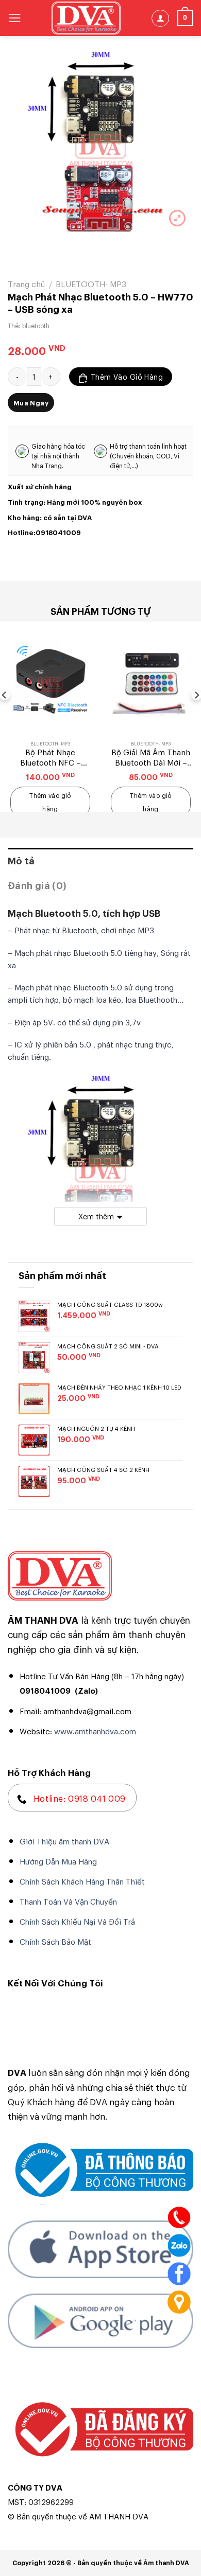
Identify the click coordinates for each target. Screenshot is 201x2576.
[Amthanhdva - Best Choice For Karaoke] (86, 18)
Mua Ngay (31, 402)
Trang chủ (26, 283)
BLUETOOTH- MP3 (91, 283)
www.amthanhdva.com (95, 1731)
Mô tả (21, 860)
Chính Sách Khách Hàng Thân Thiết (82, 1881)
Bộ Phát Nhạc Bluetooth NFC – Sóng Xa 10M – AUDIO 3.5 (51, 757)
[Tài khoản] (160, 18)
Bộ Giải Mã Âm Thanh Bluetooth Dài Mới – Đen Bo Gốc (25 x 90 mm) (151, 757)
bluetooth (36, 326)
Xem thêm (96, 1216)
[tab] (100, 860)
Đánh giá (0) (37, 885)
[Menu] (15, 18)
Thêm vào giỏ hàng (127, 376)
